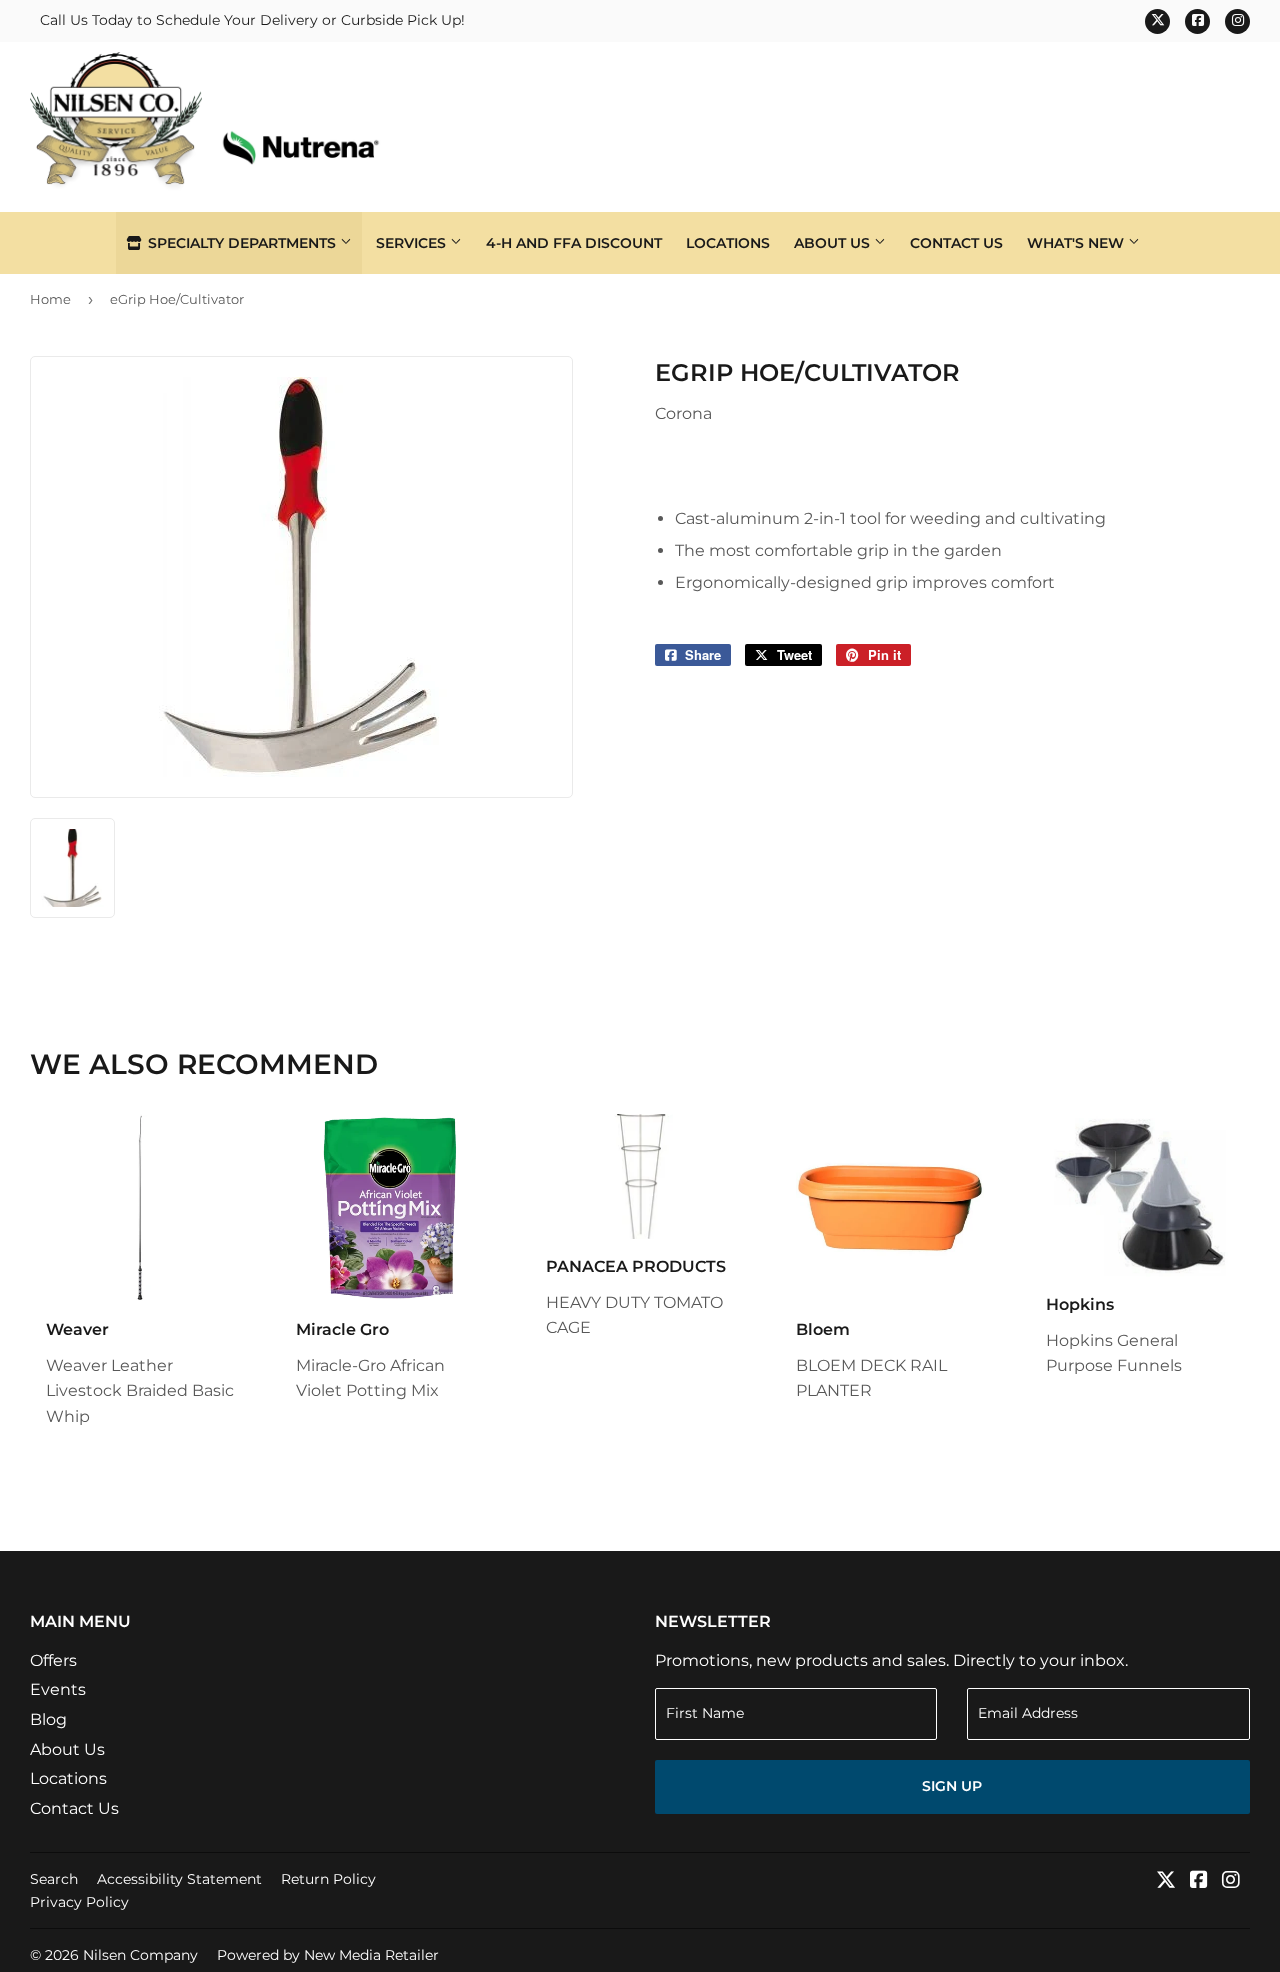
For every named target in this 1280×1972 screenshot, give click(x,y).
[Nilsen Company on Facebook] (1199, 1881)
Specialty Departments (242, 243)
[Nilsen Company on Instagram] (1231, 1881)
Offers (53, 1660)
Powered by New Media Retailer (328, 1955)
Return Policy (328, 1879)
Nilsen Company (140, 1955)
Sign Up (952, 1786)
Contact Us (956, 243)
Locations (728, 243)
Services (413, 243)
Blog (48, 1719)
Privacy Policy (79, 1902)
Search (54, 1879)
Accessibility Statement (179, 1879)
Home (50, 299)
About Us (834, 243)
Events (58, 1689)
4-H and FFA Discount (574, 243)
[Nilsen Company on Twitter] (1166, 1881)
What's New (1077, 243)
